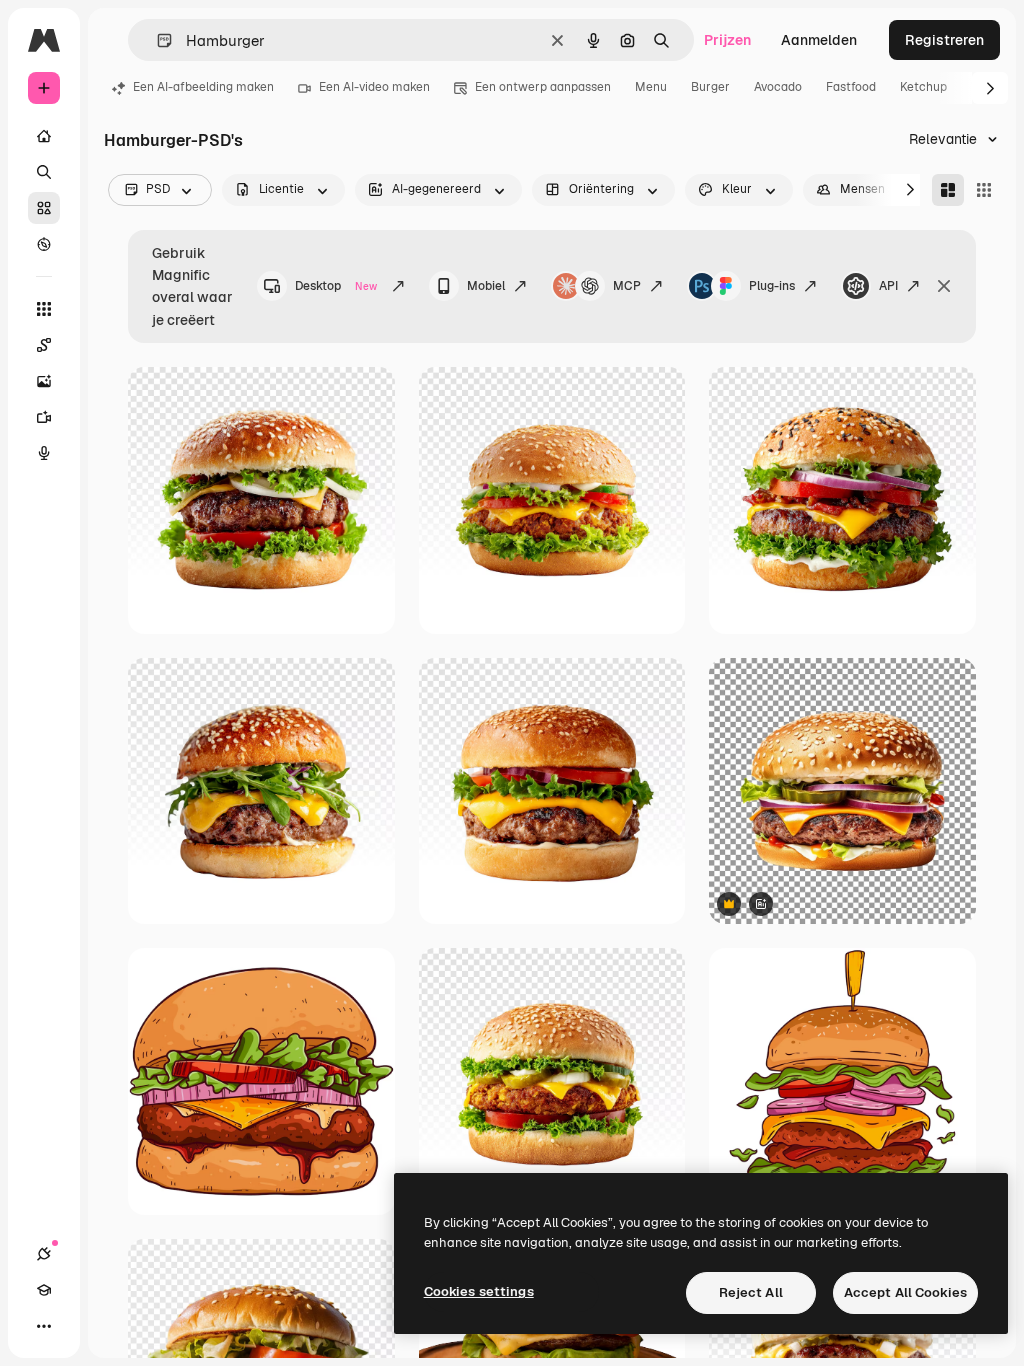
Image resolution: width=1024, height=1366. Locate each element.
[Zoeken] (44, 172)
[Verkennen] (44, 244)
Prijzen (727, 40)
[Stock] (44, 208)
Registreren (944, 40)
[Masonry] (948, 190)
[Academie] (44, 1290)
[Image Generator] (44, 381)
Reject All (751, 1292)
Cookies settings (479, 1291)
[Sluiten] (944, 286)
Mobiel (486, 286)
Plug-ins (772, 286)
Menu (651, 87)
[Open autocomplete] (156, 40)
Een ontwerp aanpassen (543, 87)
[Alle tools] (44, 309)
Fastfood (851, 87)
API (888, 286)
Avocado (778, 87)
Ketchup (923, 87)
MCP (627, 286)
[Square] (984, 190)
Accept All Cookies (905, 1292)
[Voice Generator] (44, 453)
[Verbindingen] (44, 1254)
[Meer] (44, 1326)
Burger (710, 87)
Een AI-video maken (374, 87)
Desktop (336, 286)
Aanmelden (819, 40)
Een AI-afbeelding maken (203, 87)
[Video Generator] (44, 417)
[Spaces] (44, 345)
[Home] (44, 136)
